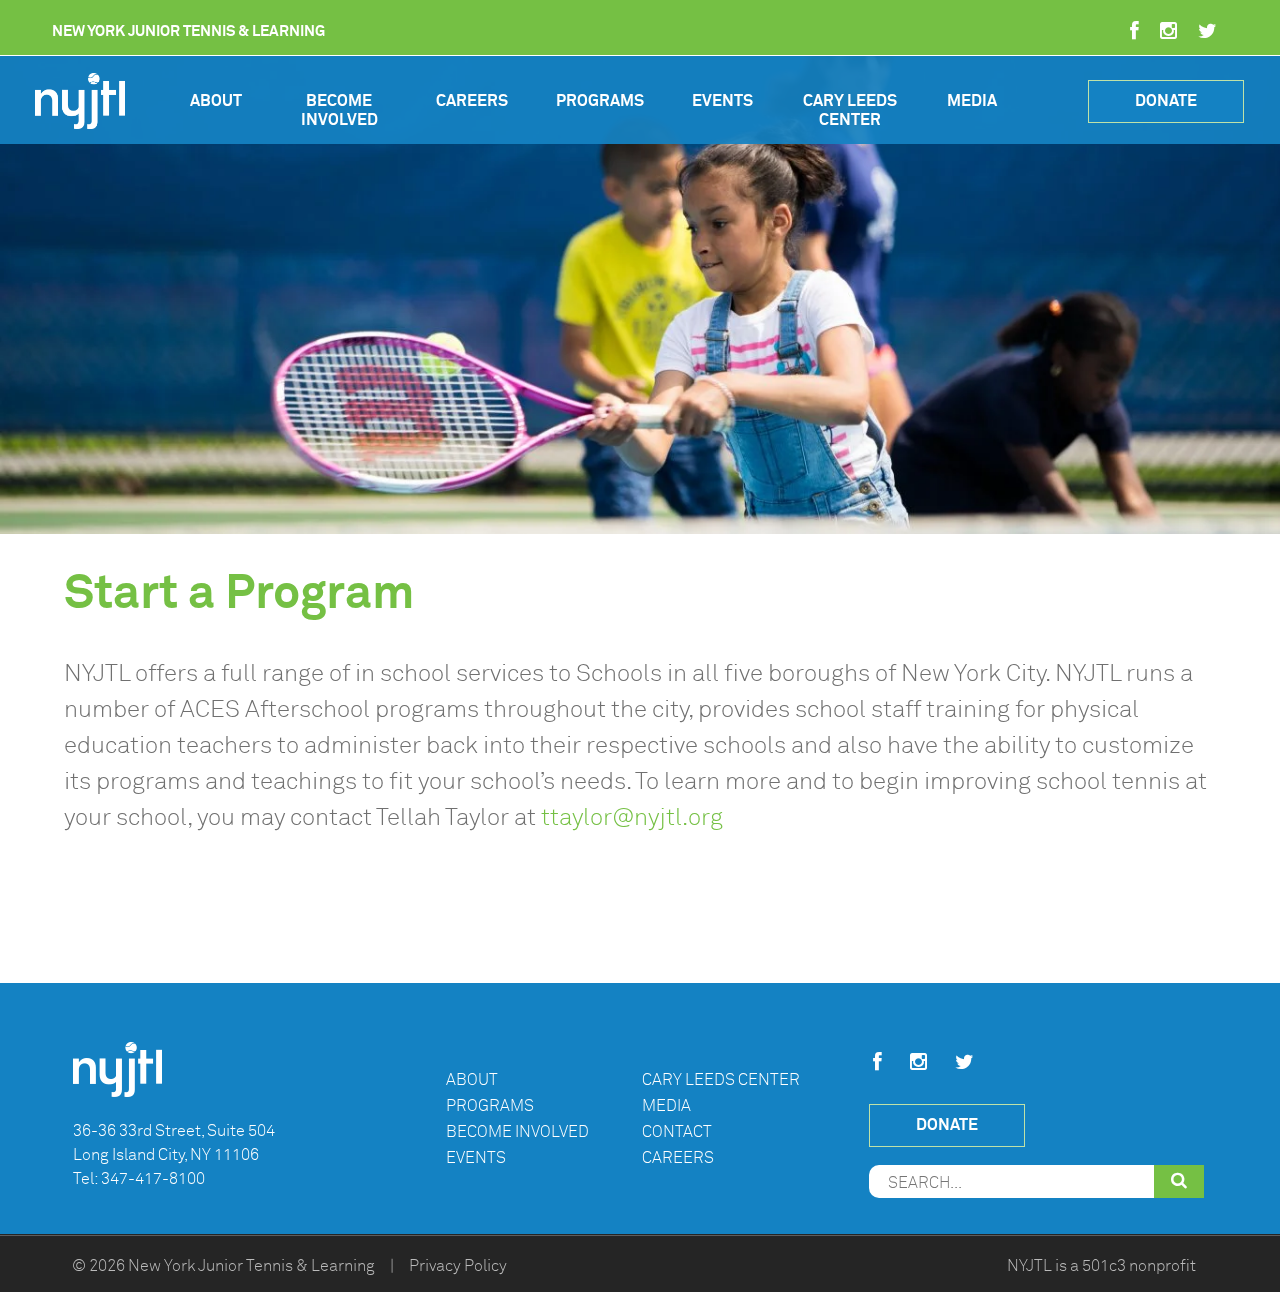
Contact (677, 1132)
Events (722, 101)
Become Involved (339, 110)
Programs (600, 101)
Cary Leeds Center (850, 110)
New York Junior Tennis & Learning (251, 1266)
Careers (472, 101)
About (216, 101)
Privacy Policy (458, 1266)
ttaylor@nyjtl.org (632, 817)
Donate (1166, 100)
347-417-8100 (153, 1179)
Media (972, 101)
